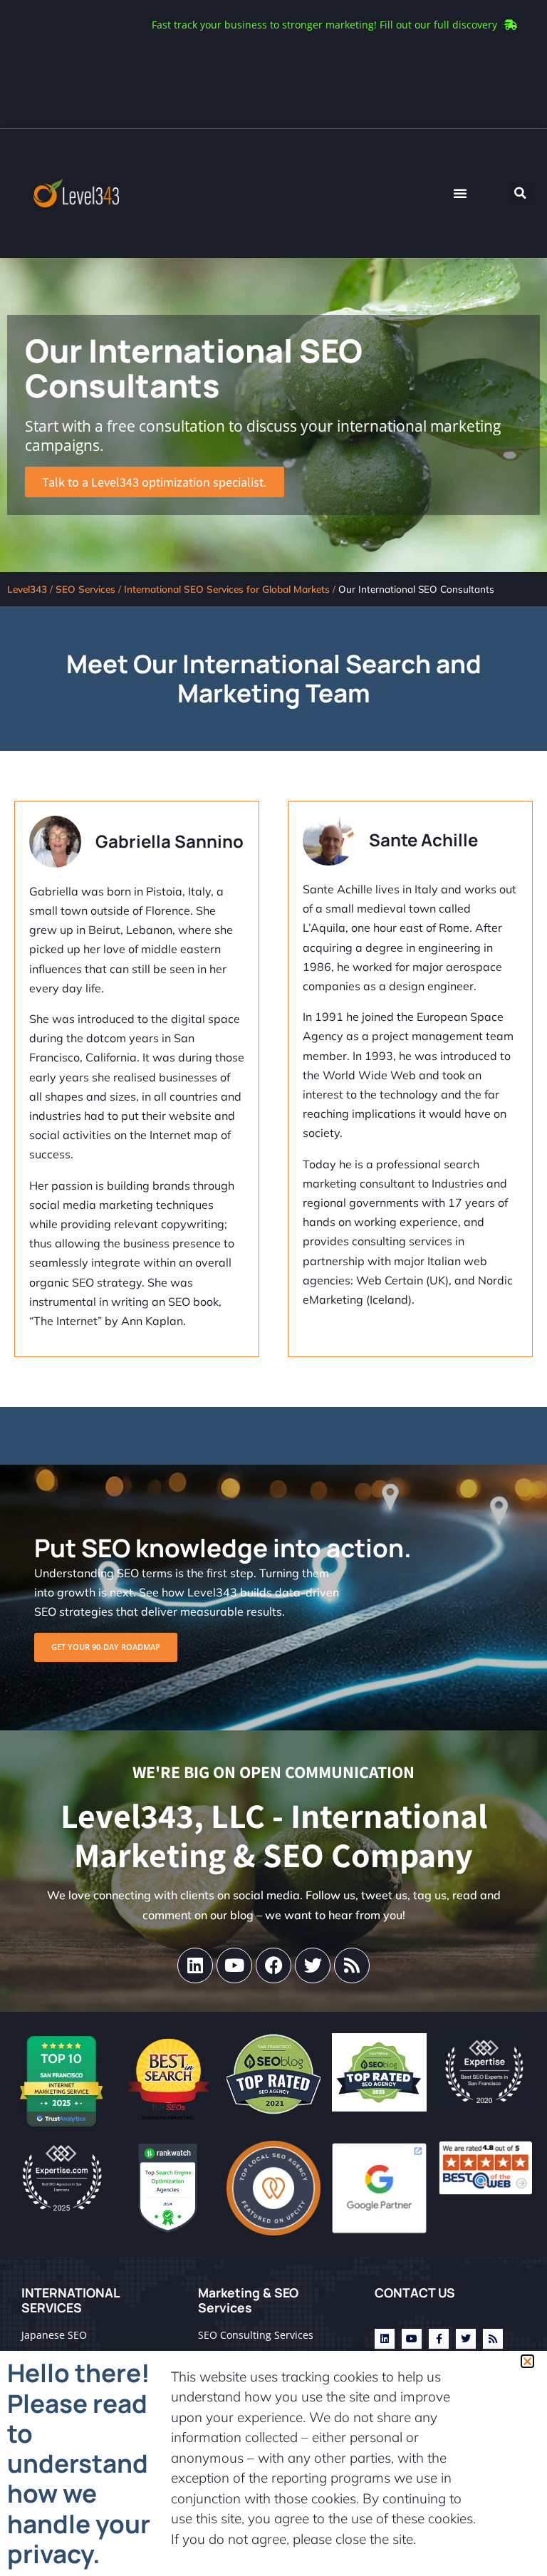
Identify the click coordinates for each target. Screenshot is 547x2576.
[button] (527, 2361)
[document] (273, 1288)
